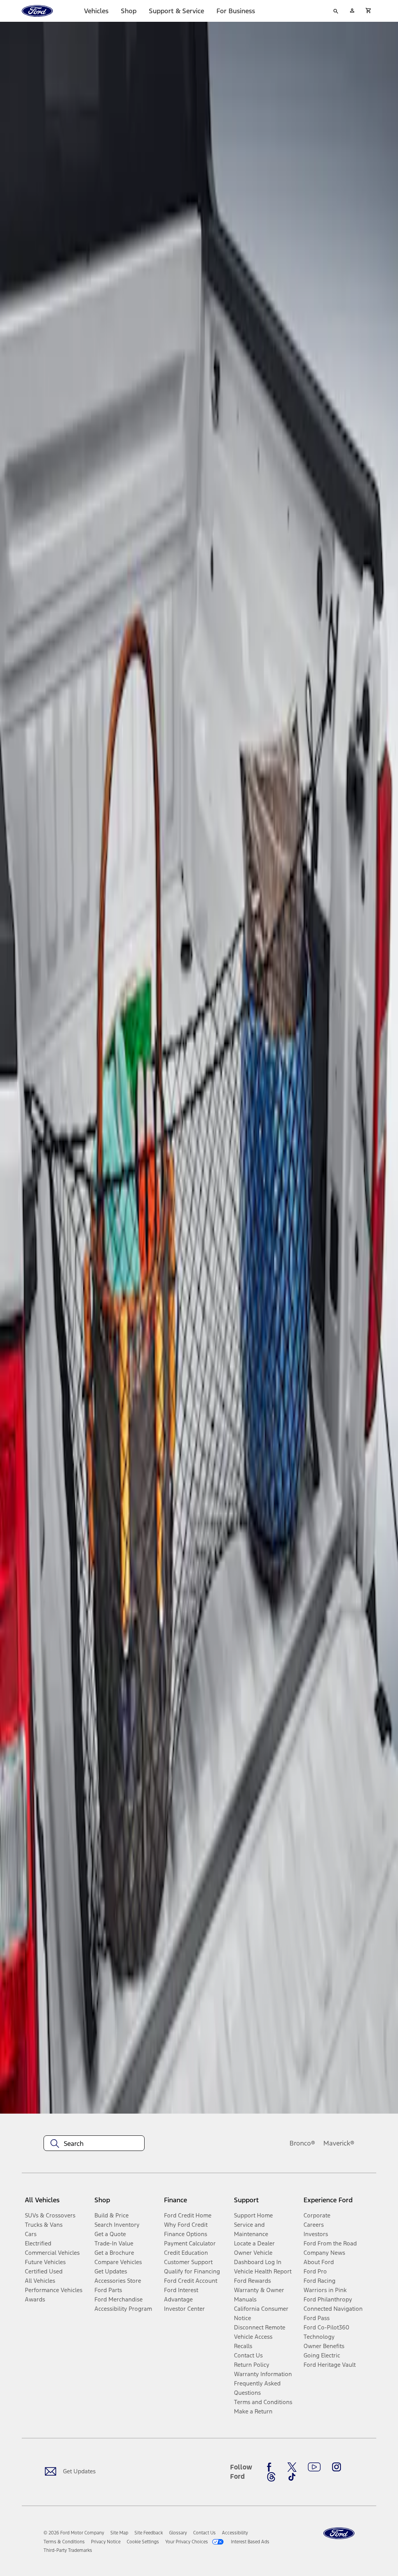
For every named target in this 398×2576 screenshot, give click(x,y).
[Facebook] (271, 2467)
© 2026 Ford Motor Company (74, 2533)
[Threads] (271, 2477)
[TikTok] (292, 2477)
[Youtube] (314, 2467)
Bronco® (302, 2143)
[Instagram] (337, 2467)
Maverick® (339, 2143)
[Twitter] (292, 2467)
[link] (119, 2533)
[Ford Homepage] (339, 2533)
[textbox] (94, 2144)
